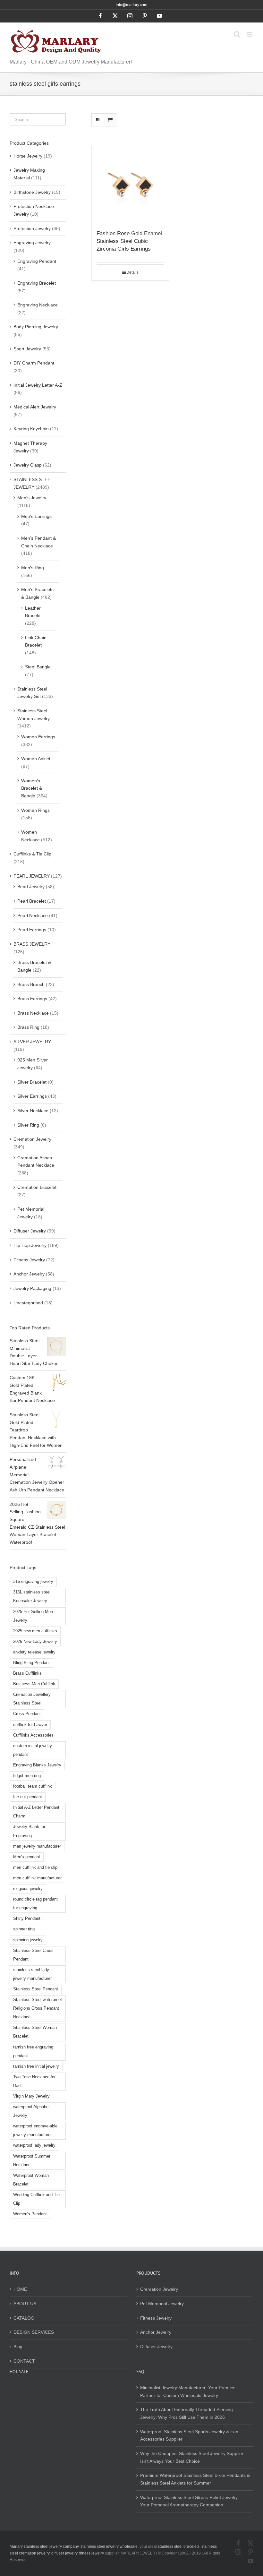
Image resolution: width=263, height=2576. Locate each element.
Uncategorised (28, 1303)
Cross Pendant (27, 1714)
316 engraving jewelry (33, 1582)
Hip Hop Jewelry (30, 1245)
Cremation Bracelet (37, 1187)
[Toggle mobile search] (237, 34)
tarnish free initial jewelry (36, 2066)
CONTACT (24, 2361)
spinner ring (24, 1929)
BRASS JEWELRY (32, 944)
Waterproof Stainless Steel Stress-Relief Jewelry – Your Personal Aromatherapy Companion (191, 2501)
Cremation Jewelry (32, 1139)
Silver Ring (28, 1125)
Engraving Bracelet (37, 283)
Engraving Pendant (37, 261)
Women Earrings (38, 737)
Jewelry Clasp (28, 465)
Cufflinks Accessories (33, 1735)
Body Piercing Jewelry (36, 327)
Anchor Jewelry (29, 1274)
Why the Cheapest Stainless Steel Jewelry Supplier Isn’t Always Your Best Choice (192, 2457)
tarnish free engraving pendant (33, 2052)
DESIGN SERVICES (34, 2332)
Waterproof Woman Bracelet (31, 2180)
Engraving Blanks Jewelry (37, 1765)
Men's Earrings (36, 516)
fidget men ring (27, 1776)
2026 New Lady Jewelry (35, 1642)
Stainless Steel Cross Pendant (33, 1955)
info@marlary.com (131, 5)
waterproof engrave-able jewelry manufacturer (35, 2130)
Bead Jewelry (31, 887)
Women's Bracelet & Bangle (32, 788)
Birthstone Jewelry (32, 192)
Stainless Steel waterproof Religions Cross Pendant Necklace (38, 2008)
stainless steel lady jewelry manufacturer (32, 1974)
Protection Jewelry (32, 228)
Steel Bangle (38, 667)
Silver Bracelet (32, 1082)
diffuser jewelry (64, 2553)
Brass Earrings (32, 999)
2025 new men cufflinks (35, 1631)
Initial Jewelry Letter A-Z (38, 385)
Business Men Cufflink (34, 1684)
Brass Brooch (31, 984)
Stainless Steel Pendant (36, 1989)
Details (132, 272)
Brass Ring (28, 1027)
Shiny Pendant (27, 1919)
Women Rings (35, 810)
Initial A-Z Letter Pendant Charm (36, 1812)
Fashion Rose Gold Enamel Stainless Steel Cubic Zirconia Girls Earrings (129, 241)
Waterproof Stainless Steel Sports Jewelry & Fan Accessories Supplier (189, 2435)
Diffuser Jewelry (30, 1231)
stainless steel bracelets (179, 2546)
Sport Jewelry (27, 349)
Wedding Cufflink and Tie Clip (36, 2199)
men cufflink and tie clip (35, 1868)
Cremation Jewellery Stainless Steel (32, 1699)
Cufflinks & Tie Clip (32, 854)
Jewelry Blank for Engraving (29, 1831)
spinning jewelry (28, 1940)
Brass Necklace (33, 1013)
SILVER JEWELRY (32, 1042)
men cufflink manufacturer (37, 1878)
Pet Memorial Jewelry (162, 2304)
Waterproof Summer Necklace (32, 2161)
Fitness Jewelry (29, 1260)
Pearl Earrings (32, 930)
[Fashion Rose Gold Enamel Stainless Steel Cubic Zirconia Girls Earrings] (130, 185)
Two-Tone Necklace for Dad (34, 2081)
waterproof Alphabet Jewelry (31, 2111)
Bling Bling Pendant (31, 1663)
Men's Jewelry (32, 498)
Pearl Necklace (33, 915)
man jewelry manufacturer (37, 1846)
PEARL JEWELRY (32, 876)
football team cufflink (33, 1786)
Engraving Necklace (38, 305)
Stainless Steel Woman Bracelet (35, 2032)
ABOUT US (25, 2304)
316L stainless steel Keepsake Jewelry (32, 1597)
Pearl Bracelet (32, 901)
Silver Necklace (33, 1111)
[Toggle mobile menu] (250, 34)
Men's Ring (33, 568)
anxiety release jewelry (34, 1652)
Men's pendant (27, 1857)
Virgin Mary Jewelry (31, 2096)
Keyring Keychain (31, 429)
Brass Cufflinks (27, 1673)
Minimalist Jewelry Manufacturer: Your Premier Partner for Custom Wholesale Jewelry (187, 2391)
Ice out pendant (28, 1797)
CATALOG (24, 2318)
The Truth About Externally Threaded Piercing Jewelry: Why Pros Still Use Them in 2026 (187, 2413)
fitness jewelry (92, 2553)
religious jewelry (28, 1889)
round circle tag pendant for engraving (35, 1904)
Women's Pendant (30, 2214)
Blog (18, 2347)
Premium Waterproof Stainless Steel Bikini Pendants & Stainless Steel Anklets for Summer (195, 2479)
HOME (20, 2289)
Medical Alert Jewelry (35, 407)
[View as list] (110, 120)
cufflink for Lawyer (30, 1725)
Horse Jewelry (28, 156)
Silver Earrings (32, 1096)
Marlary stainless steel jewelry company (44, 2546)
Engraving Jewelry (32, 243)
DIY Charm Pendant (34, 363)
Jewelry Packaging (32, 1288)
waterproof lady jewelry (34, 2145)
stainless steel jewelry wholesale (109, 2546)
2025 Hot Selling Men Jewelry (33, 1616)
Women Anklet (36, 759)
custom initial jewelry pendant (33, 1750)
